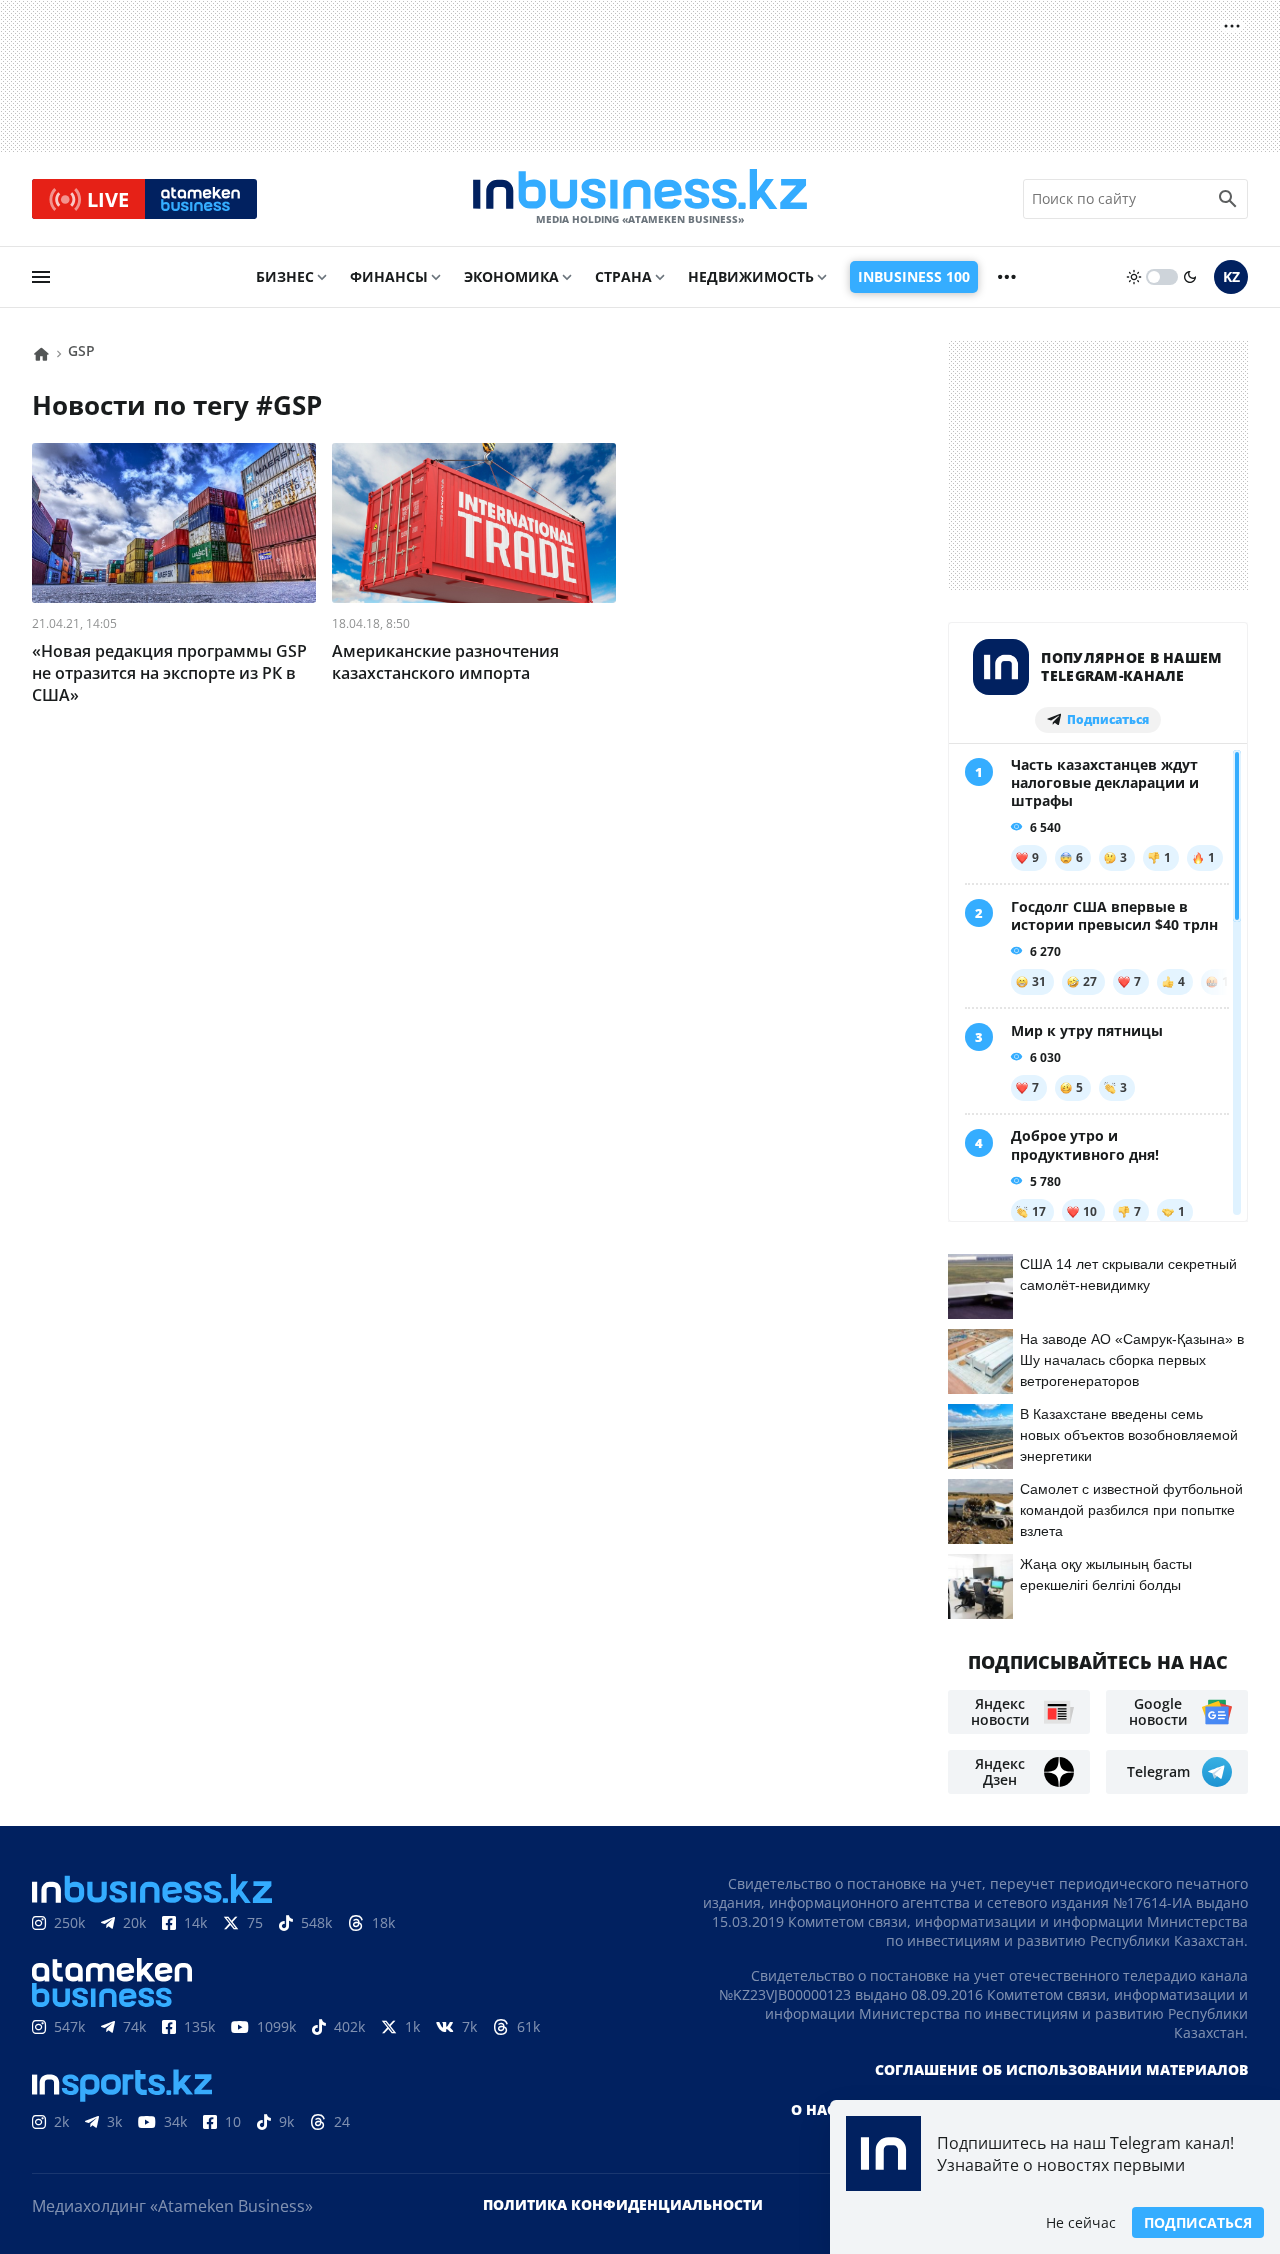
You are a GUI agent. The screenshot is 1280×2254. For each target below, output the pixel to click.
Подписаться (1198, 2222)
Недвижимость (751, 276)
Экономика (511, 276)
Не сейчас (1081, 2222)
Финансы (389, 276)
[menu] (41, 277)
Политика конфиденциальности (623, 2204)
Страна (623, 276)
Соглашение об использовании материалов (1061, 2069)
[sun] (1134, 277)
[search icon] (1228, 199)
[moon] (1190, 277)
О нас (813, 2109)
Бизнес (285, 276)
